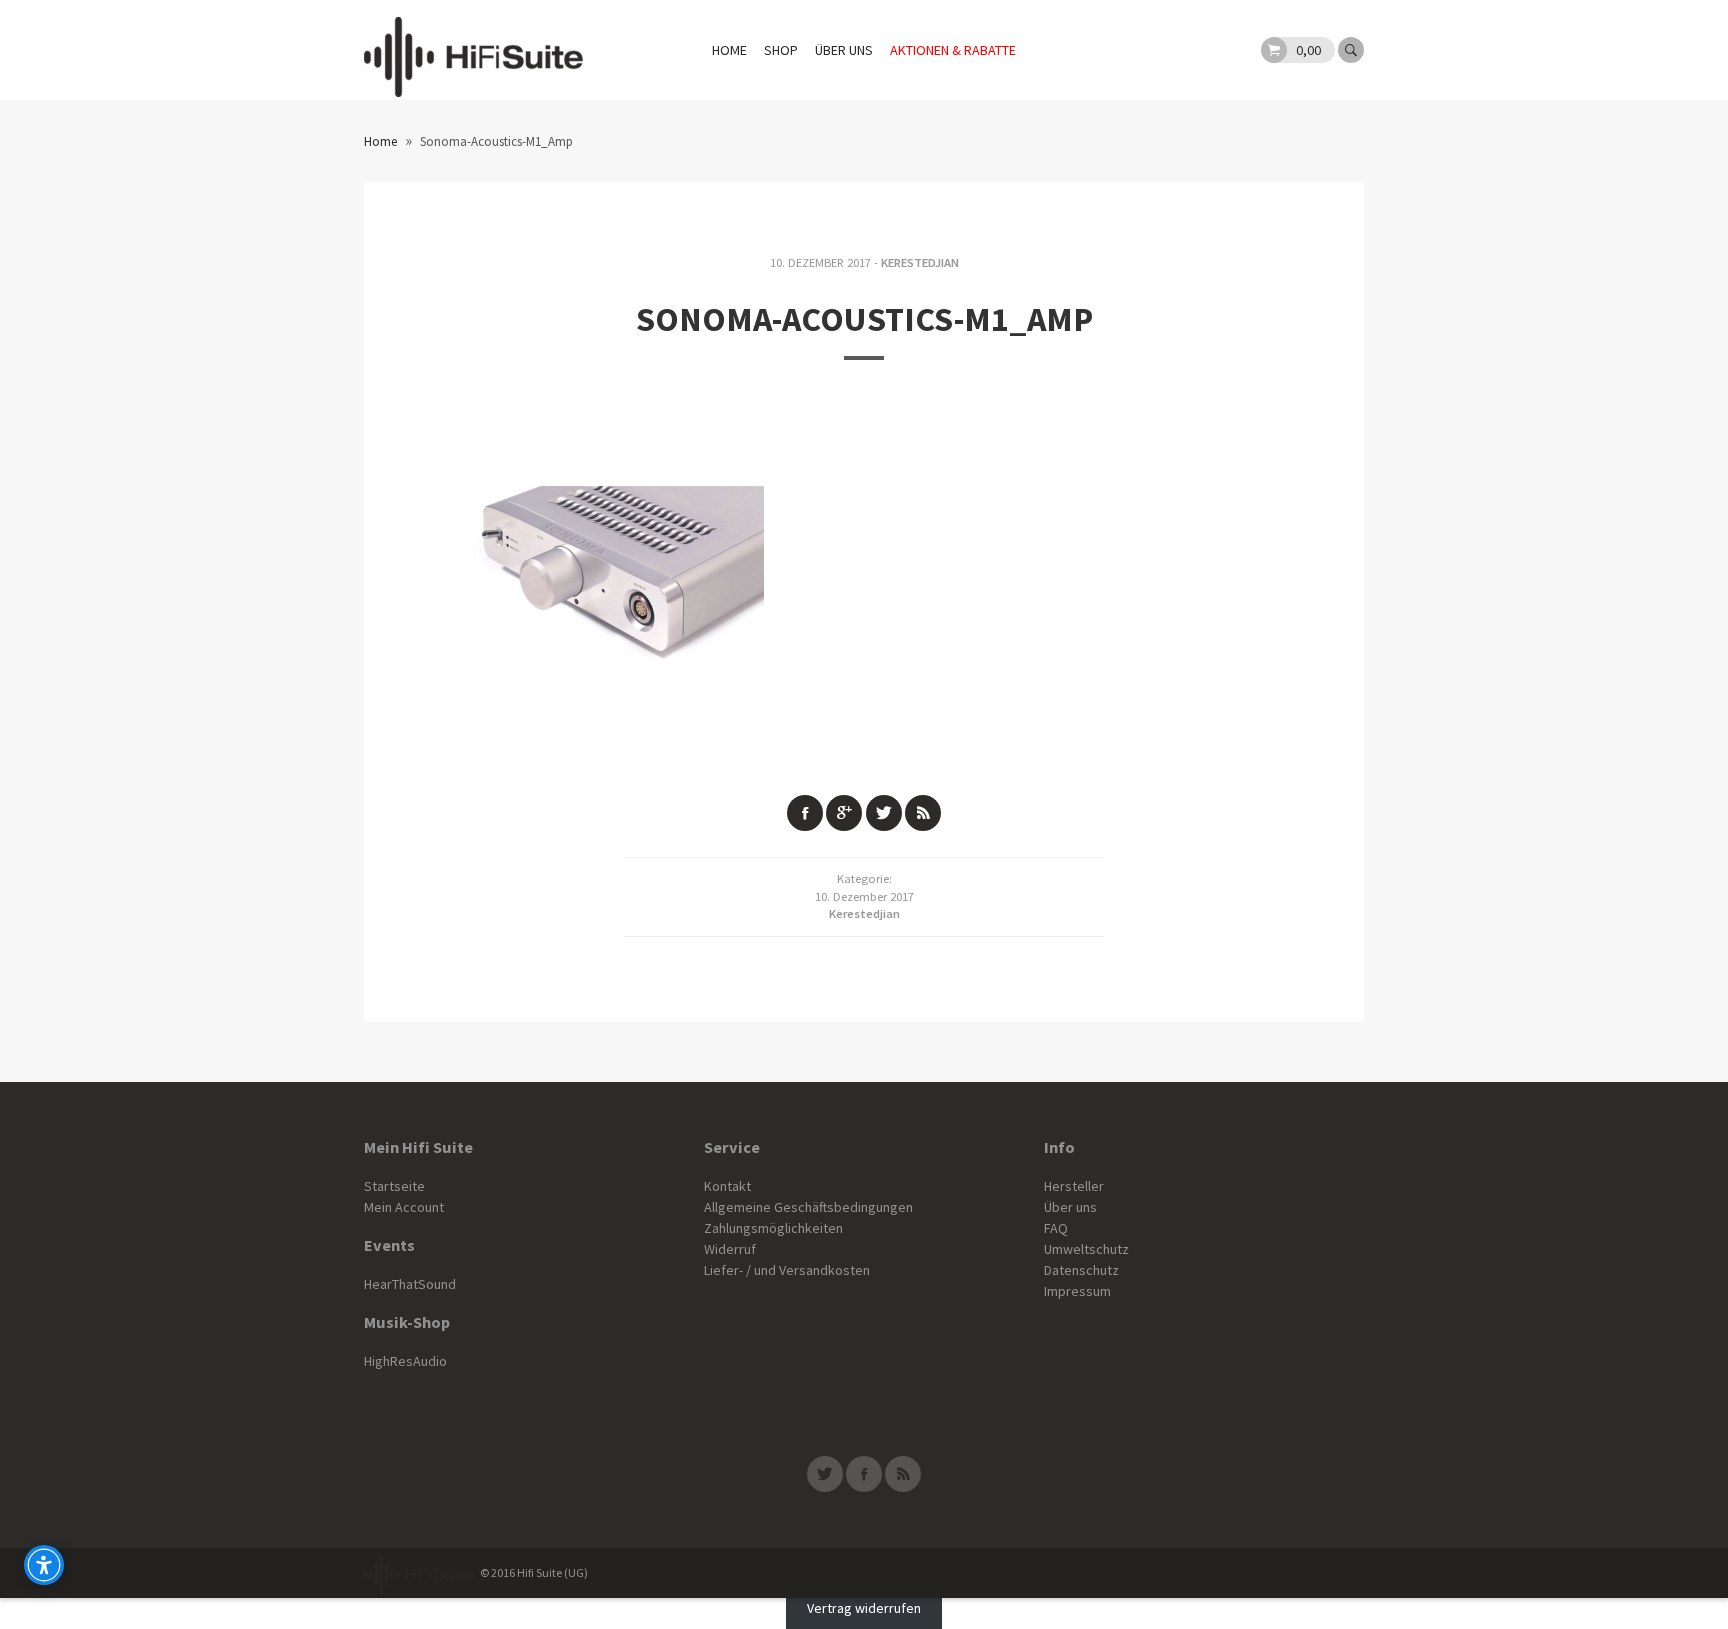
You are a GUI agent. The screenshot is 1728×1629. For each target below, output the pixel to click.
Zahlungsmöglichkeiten (773, 1228)
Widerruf (730, 1249)
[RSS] (903, 1474)
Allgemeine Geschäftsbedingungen (808, 1207)
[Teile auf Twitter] (884, 813)
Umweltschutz (1086, 1249)
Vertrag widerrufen (864, 1608)
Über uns (844, 50)
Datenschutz (1081, 1270)
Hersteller (1074, 1186)
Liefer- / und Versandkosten (787, 1270)
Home (729, 50)
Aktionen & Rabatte (953, 50)
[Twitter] (825, 1474)
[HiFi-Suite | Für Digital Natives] (473, 50)
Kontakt (727, 1186)
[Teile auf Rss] (923, 813)
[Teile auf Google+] (844, 813)
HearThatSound (410, 1284)
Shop (781, 50)
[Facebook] (864, 1474)
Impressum (1077, 1291)
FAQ (1056, 1228)
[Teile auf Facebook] (805, 813)
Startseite (394, 1186)
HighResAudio (405, 1361)
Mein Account (404, 1207)
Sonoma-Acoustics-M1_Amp (864, 319)
